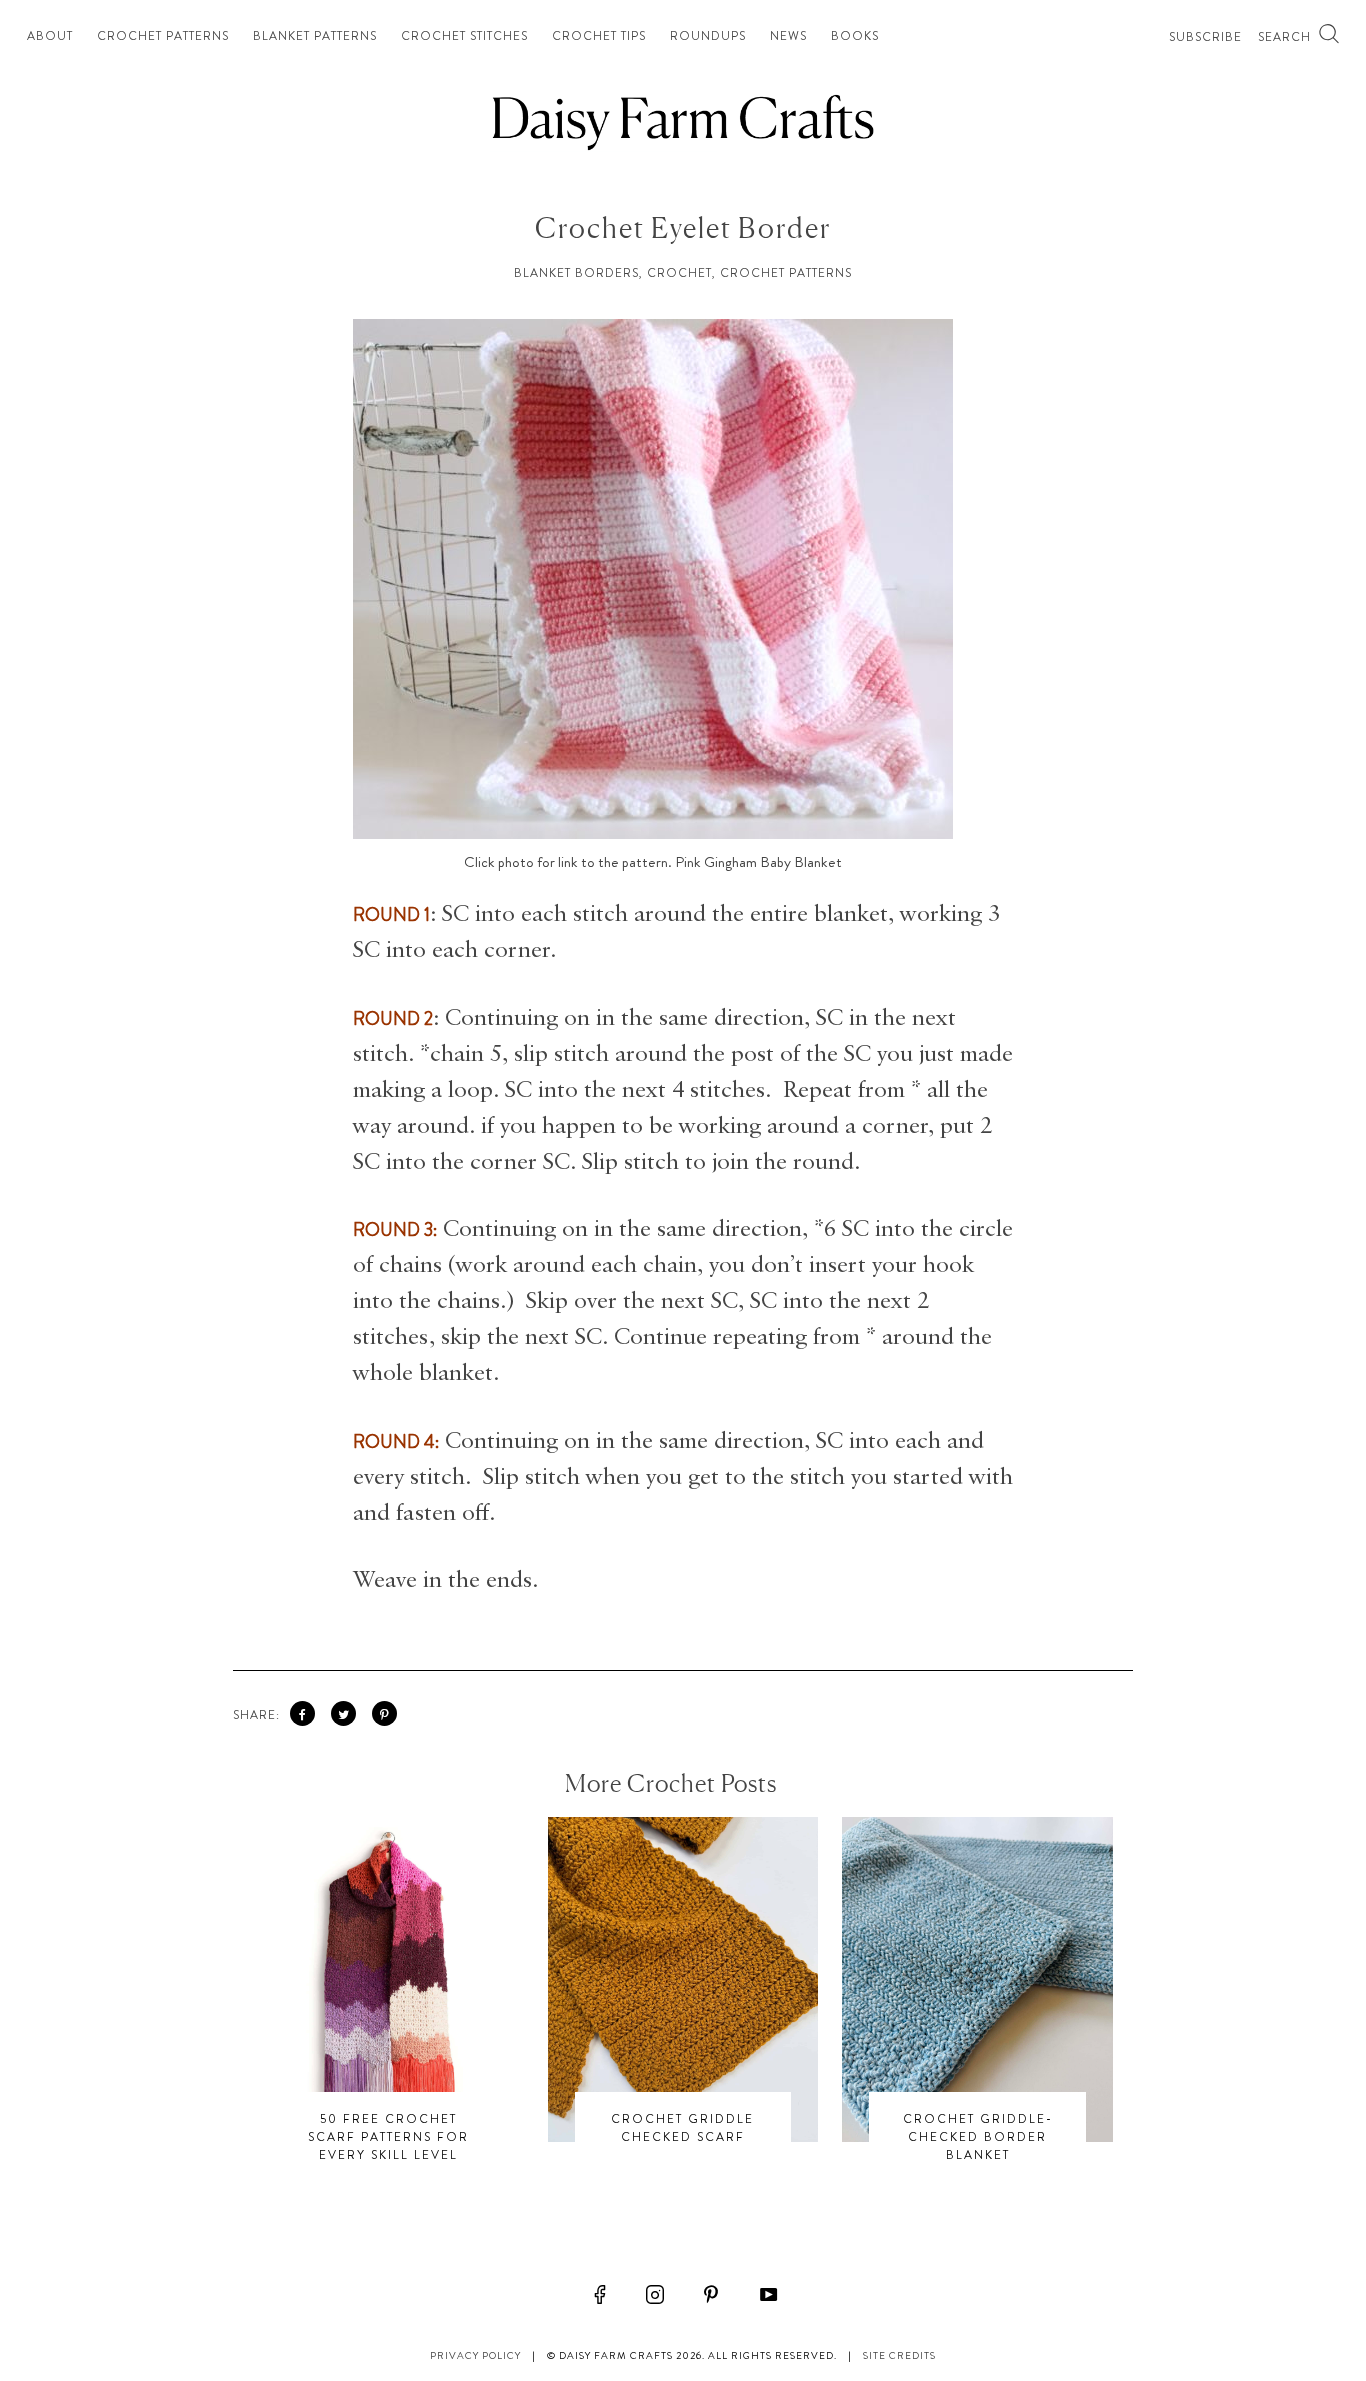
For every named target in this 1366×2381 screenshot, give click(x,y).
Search (1286, 37)
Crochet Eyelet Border (683, 228)
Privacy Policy (475, 2355)
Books (855, 36)
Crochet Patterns (163, 36)
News (788, 36)
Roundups (708, 36)
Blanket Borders (576, 273)
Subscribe (1205, 37)
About (50, 36)
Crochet (679, 273)
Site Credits (899, 2355)
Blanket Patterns (315, 36)
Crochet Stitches (464, 36)
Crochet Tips (599, 36)
